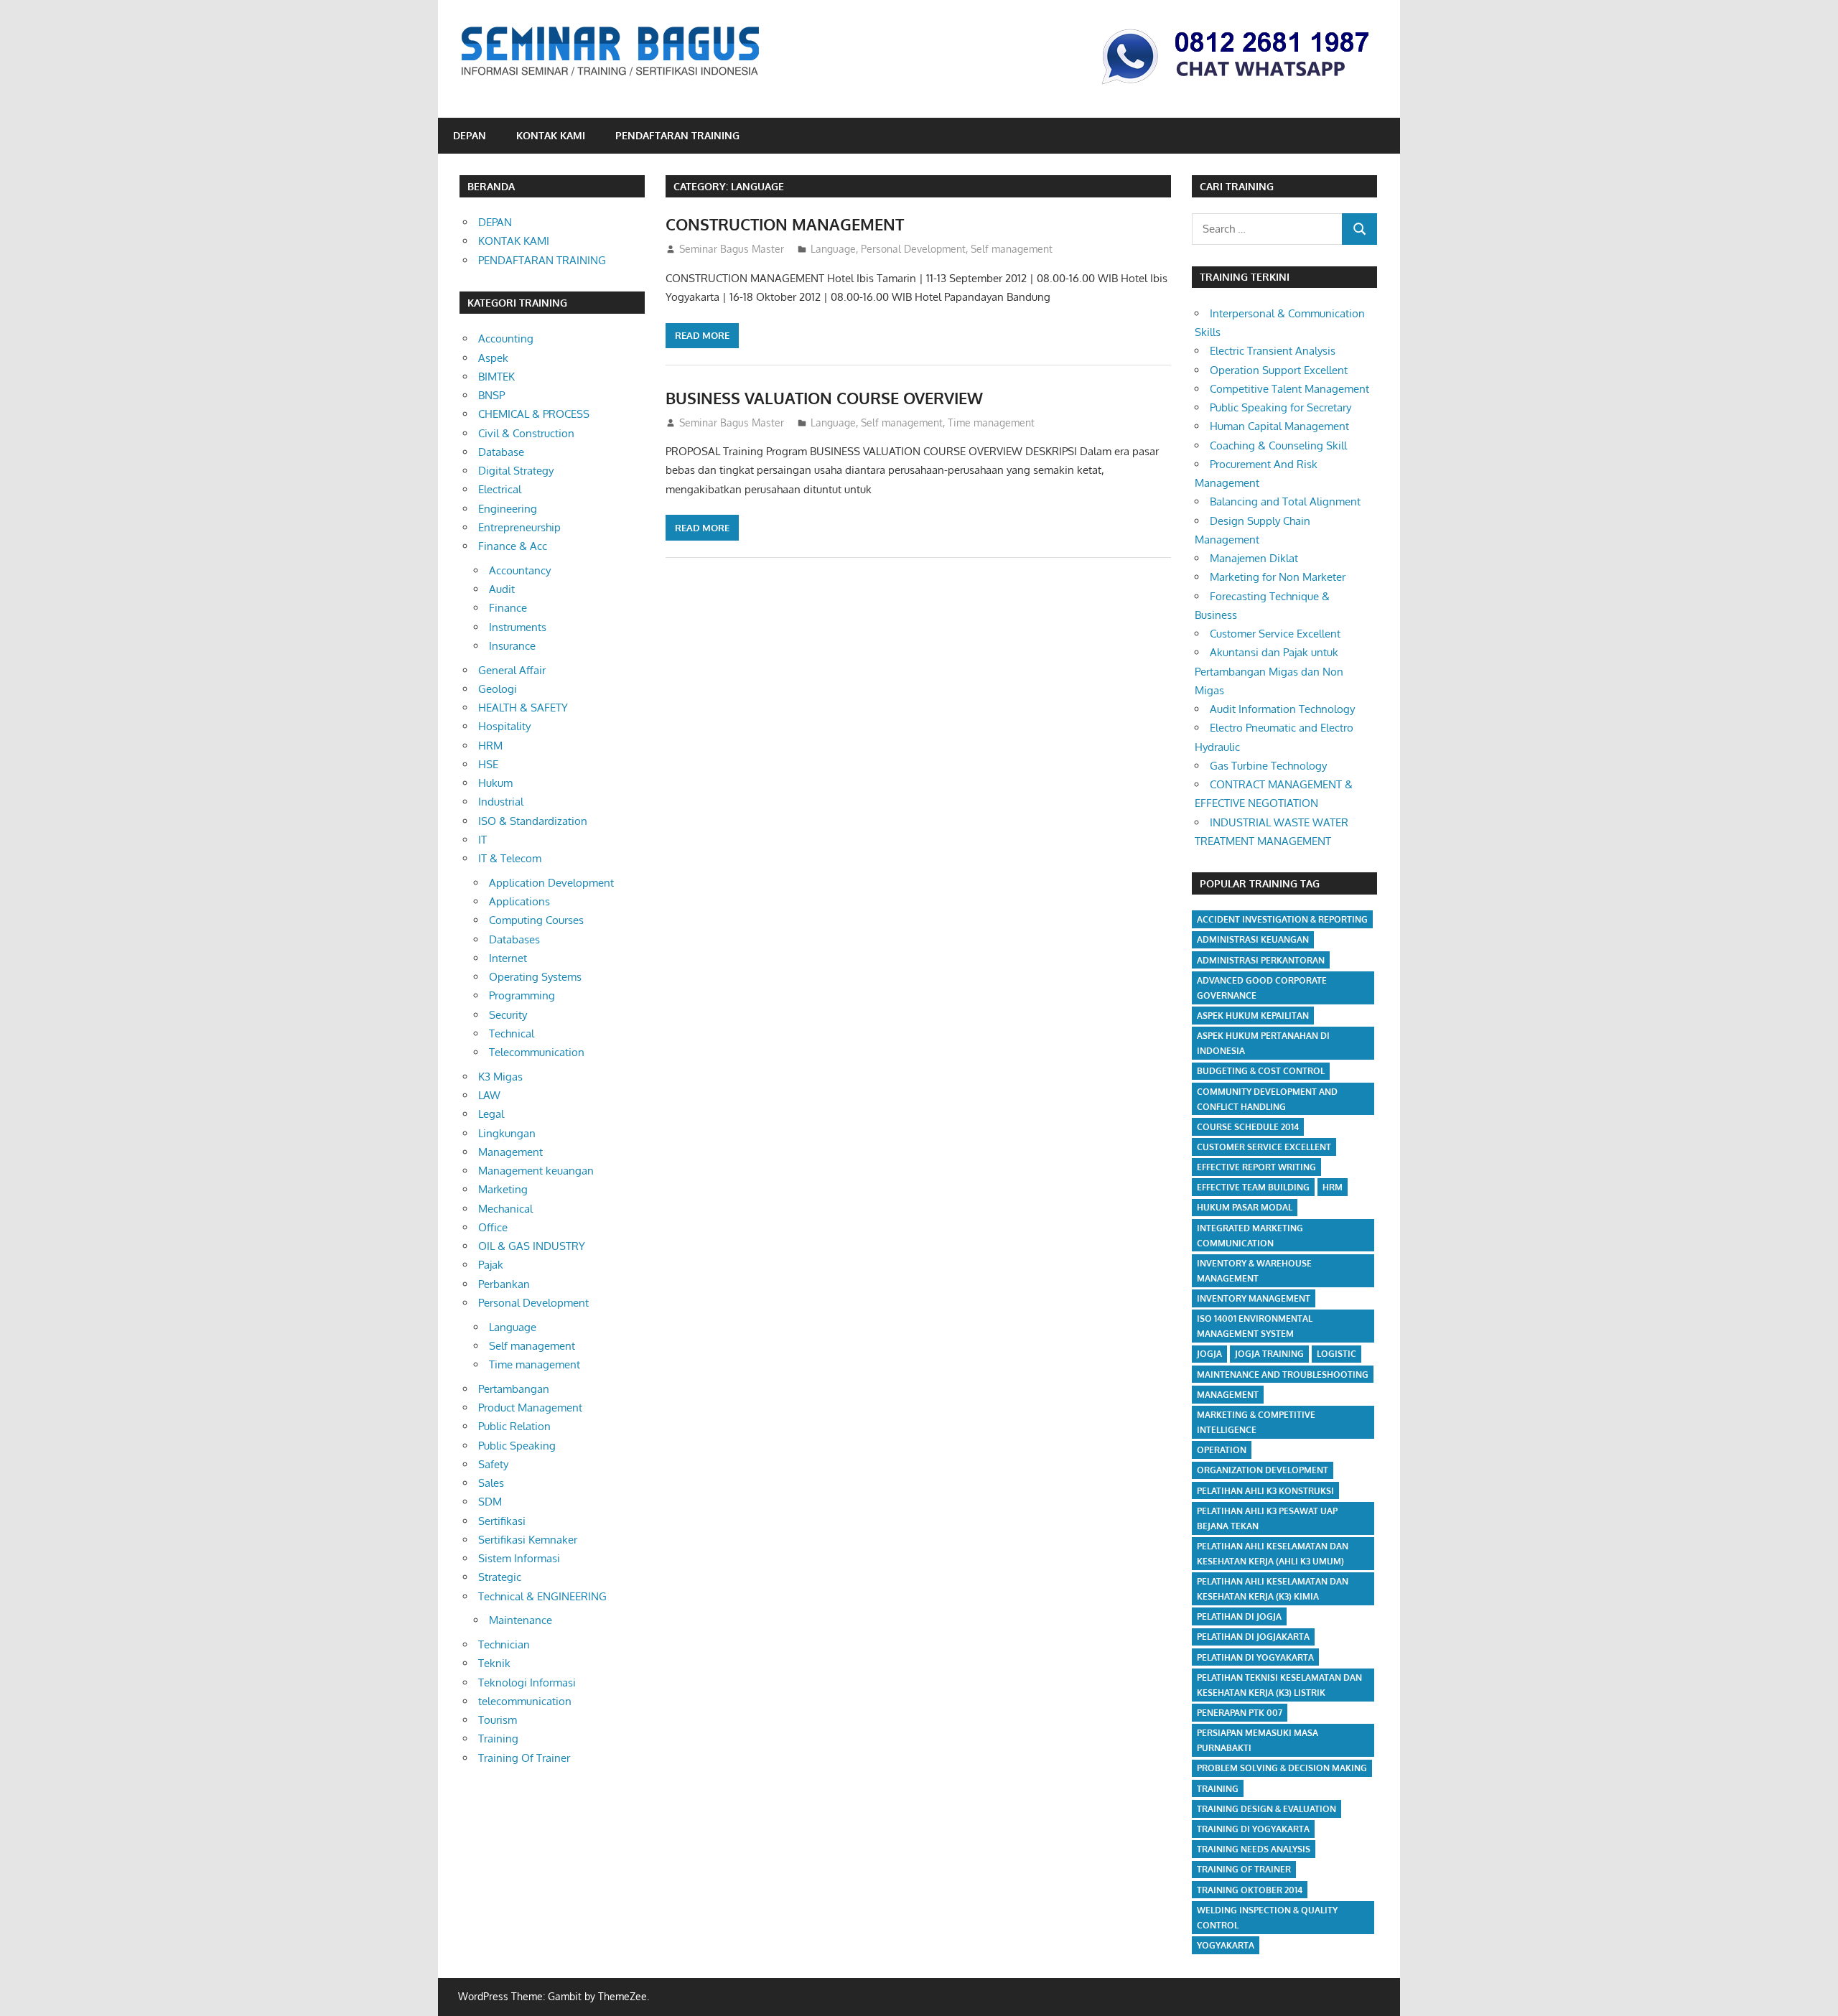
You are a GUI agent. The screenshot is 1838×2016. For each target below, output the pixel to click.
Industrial (501, 802)
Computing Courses (536, 920)
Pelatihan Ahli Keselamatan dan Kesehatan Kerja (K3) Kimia (1273, 1589)
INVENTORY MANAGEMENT (1254, 1298)
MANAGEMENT (1228, 1395)
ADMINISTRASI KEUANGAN (1253, 939)
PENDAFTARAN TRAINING (677, 135)
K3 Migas (500, 1077)
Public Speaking (517, 1446)
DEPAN (470, 135)
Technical (512, 1033)
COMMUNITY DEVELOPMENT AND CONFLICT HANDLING (1267, 1099)
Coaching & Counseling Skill (1278, 445)
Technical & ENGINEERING (542, 1596)
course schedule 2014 (1248, 1127)
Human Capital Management (1279, 426)
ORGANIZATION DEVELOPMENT (1263, 1470)
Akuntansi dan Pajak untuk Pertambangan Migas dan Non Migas (1269, 671)
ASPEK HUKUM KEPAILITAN (1253, 1016)
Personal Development (913, 249)
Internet (508, 958)
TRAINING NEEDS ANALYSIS (1254, 1849)
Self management (1012, 249)
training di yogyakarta (1253, 1829)
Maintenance (521, 1620)
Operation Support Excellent (1279, 370)
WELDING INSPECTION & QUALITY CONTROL (1267, 1918)
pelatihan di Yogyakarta (1255, 1657)
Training (498, 1739)
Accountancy (520, 570)
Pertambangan (514, 1389)
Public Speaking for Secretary (1280, 407)
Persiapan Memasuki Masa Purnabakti (1258, 1740)
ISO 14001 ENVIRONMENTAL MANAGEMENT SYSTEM (1255, 1326)
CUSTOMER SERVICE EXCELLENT (1264, 1147)
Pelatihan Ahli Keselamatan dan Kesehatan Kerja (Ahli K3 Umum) (1273, 1554)
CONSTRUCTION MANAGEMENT (785, 224)
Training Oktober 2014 (1250, 1890)
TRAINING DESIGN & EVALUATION (1266, 1809)
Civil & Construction (526, 433)
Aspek (493, 358)
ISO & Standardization (533, 821)
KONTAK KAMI (551, 135)
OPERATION (1222, 1450)
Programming (522, 995)
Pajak (491, 1265)
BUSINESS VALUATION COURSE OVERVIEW (824, 398)
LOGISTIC (1336, 1354)
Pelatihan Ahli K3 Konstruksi (1265, 1491)
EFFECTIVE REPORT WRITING (1256, 1167)
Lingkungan (507, 1133)
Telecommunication (537, 1052)
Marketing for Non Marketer (1278, 577)
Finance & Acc (513, 546)
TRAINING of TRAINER (1244, 1869)
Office (493, 1227)
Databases (514, 939)
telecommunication (525, 1701)
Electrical (500, 489)
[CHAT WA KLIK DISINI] (1236, 87)
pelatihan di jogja (1239, 1616)
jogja (1209, 1354)
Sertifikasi (502, 1521)
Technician (504, 1644)
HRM (490, 746)
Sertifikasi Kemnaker (528, 1540)
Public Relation (514, 1426)
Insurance (512, 646)
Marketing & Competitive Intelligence (1256, 1422)
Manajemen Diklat (1254, 558)
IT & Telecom (510, 858)
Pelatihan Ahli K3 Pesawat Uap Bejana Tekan (1267, 1518)
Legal (491, 1114)
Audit (502, 589)
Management (510, 1152)
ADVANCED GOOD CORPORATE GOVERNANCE (1262, 988)
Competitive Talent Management (1289, 389)
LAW (489, 1095)
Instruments (518, 627)
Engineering (508, 509)
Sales (491, 1483)
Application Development (551, 883)
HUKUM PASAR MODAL (1245, 1207)
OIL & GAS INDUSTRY (532, 1246)
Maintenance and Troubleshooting (1283, 1375)
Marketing (503, 1189)
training (1218, 1789)
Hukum (495, 783)
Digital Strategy (516, 471)
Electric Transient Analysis (1273, 351)
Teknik (494, 1663)
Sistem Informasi (519, 1558)
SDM (490, 1502)
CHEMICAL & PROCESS (534, 414)
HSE (488, 764)
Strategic (500, 1577)
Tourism (498, 1720)
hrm (1333, 1187)
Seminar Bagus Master (732, 249)
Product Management (530, 1408)
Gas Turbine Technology (1268, 766)
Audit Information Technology (1282, 709)
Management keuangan (536, 1171)
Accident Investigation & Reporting (1282, 919)
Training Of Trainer (524, 1758)
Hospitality (504, 726)
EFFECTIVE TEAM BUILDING (1253, 1187)
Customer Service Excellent (1275, 634)
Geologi (498, 689)
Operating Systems (535, 977)
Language (833, 249)
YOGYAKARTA (1226, 1945)
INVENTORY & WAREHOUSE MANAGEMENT (1254, 1271)
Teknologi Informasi (527, 1683)
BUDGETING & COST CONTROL (1261, 1071)
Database (501, 452)
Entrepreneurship (519, 527)
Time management (991, 423)
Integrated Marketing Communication (1250, 1236)
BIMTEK (496, 377)
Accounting (506, 339)
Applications (519, 901)
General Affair (512, 670)
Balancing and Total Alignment (1285, 501)
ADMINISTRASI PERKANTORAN (1261, 960)
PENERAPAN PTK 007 (1240, 1713)
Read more (702, 335)
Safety (493, 1464)
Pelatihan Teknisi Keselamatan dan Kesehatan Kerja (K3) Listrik (1279, 1685)
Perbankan (504, 1284)
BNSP (491, 395)
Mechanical (505, 1209)
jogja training (1269, 1354)
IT (482, 840)
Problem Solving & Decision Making (1282, 1768)
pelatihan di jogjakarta (1253, 1637)
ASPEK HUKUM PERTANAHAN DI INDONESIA (1263, 1043)
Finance (508, 608)
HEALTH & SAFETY (523, 708)
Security (508, 1015)
